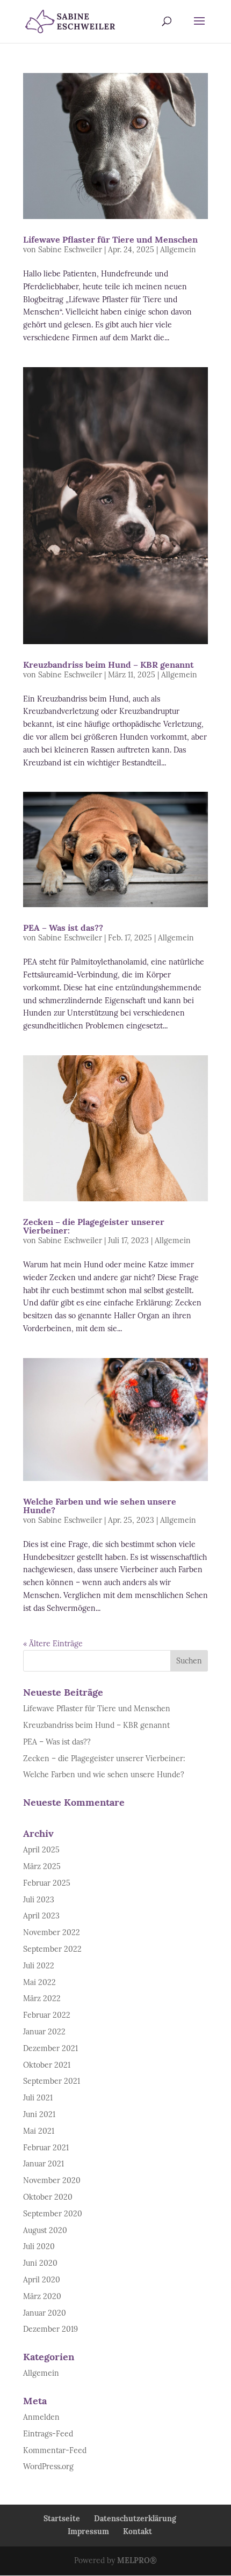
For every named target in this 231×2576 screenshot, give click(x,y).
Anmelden (41, 2417)
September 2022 (52, 1949)
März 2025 (42, 1866)
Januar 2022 (44, 2032)
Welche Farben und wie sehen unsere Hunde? (100, 1506)
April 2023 (41, 1916)
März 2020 (42, 2296)
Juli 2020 (39, 2246)
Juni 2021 (39, 2114)
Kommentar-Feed (55, 2450)
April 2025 (41, 1850)
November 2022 (52, 1932)
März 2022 (42, 1998)
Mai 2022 (39, 1982)
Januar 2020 (45, 2313)
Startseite (62, 2519)
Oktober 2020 (48, 2197)
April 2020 (42, 2280)
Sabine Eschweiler (70, 250)
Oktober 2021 (47, 2065)
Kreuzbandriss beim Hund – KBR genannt (109, 665)
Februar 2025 (47, 1883)
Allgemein (178, 250)
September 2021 (52, 2081)
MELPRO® (137, 2560)
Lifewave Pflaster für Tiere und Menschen (110, 239)
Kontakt (138, 2531)
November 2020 (52, 2180)
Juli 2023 (39, 1900)
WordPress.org (48, 2466)
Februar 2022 (47, 2015)
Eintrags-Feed (48, 2434)
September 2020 (53, 2214)
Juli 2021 (38, 2098)
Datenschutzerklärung (135, 2519)
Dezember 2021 (50, 2048)
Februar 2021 (46, 2148)
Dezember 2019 (50, 2329)
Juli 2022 (39, 1966)
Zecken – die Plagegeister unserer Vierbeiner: (94, 1226)
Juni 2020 (40, 2263)
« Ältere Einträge (53, 1644)
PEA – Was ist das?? (63, 928)
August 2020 (45, 2230)
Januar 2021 (44, 2164)
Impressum (88, 2531)
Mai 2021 (39, 2131)
